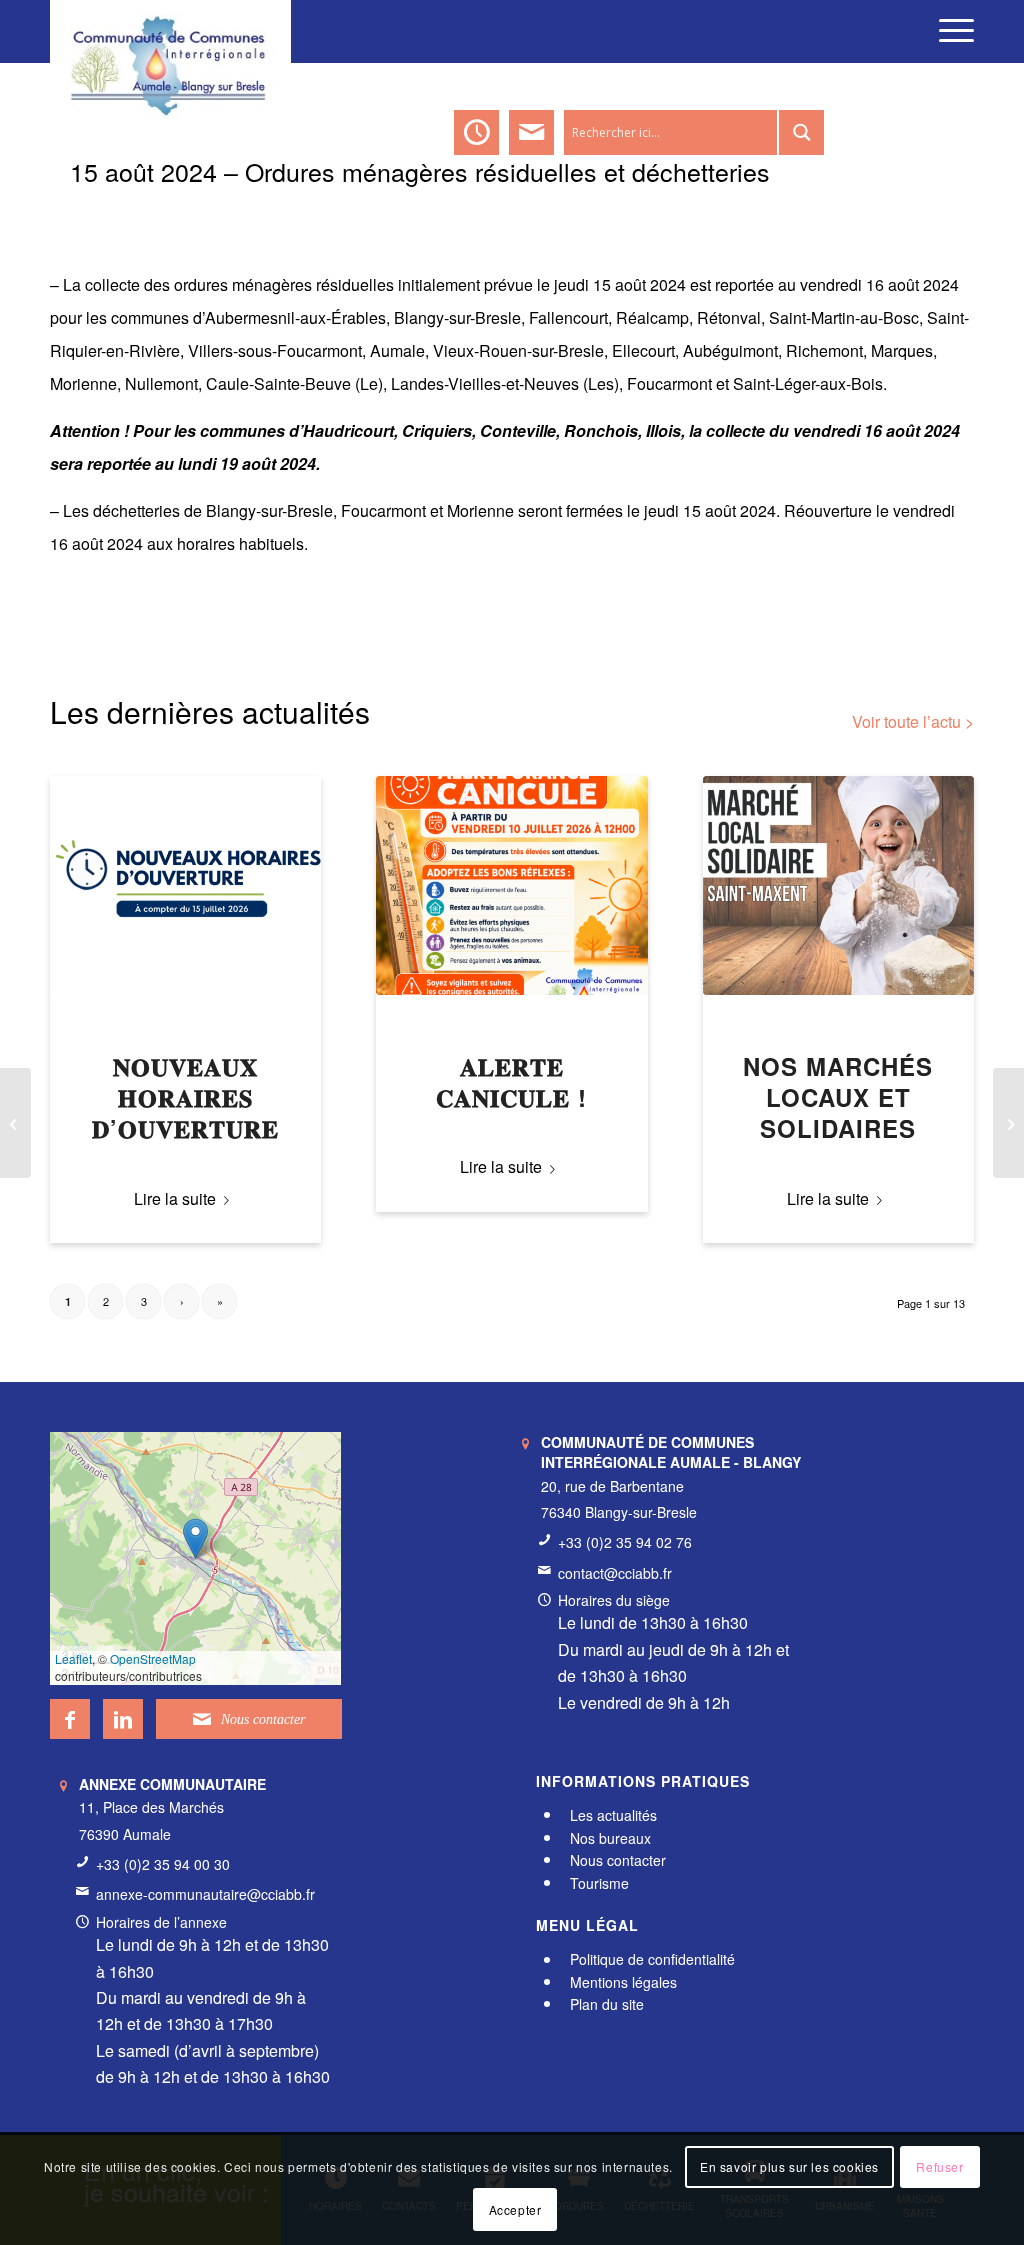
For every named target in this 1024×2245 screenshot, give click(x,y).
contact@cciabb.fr (615, 1573)
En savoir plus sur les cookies (789, 2166)
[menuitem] (950, 30)
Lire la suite (175, 1198)
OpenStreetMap (153, 1658)
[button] (195, 1538)
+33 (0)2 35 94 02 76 (625, 1542)
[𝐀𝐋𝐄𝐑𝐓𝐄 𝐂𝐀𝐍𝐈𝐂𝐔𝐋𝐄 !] (511, 885)
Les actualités (613, 1815)
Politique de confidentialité (652, 1960)
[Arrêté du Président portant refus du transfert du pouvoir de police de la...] (15, 1123)
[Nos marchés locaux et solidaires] (838, 885)
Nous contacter (618, 1860)
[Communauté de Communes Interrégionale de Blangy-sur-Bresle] (170, 30)
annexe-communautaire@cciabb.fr (205, 1894)
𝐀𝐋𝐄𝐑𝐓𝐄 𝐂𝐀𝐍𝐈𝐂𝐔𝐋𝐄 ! (511, 1081)
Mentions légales (623, 1982)
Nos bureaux (610, 1838)
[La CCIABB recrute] (1008, 1123)
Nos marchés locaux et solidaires (838, 1097)
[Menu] (950, 30)
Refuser (939, 2166)
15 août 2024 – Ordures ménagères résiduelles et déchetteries (420, 171)
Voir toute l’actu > (913, 721)
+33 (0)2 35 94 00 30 (163, 1864)
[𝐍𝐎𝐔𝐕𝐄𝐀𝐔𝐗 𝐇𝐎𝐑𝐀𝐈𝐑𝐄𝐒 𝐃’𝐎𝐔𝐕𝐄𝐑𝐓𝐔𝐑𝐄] (185, 885)
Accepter (515, 2209)
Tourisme (599, 1883)
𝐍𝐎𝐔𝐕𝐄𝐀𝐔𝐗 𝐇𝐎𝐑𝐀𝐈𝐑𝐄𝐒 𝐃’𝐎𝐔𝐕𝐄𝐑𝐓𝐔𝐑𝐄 (185, 1097)
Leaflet (73, 1658)
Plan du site (607, 2004)
